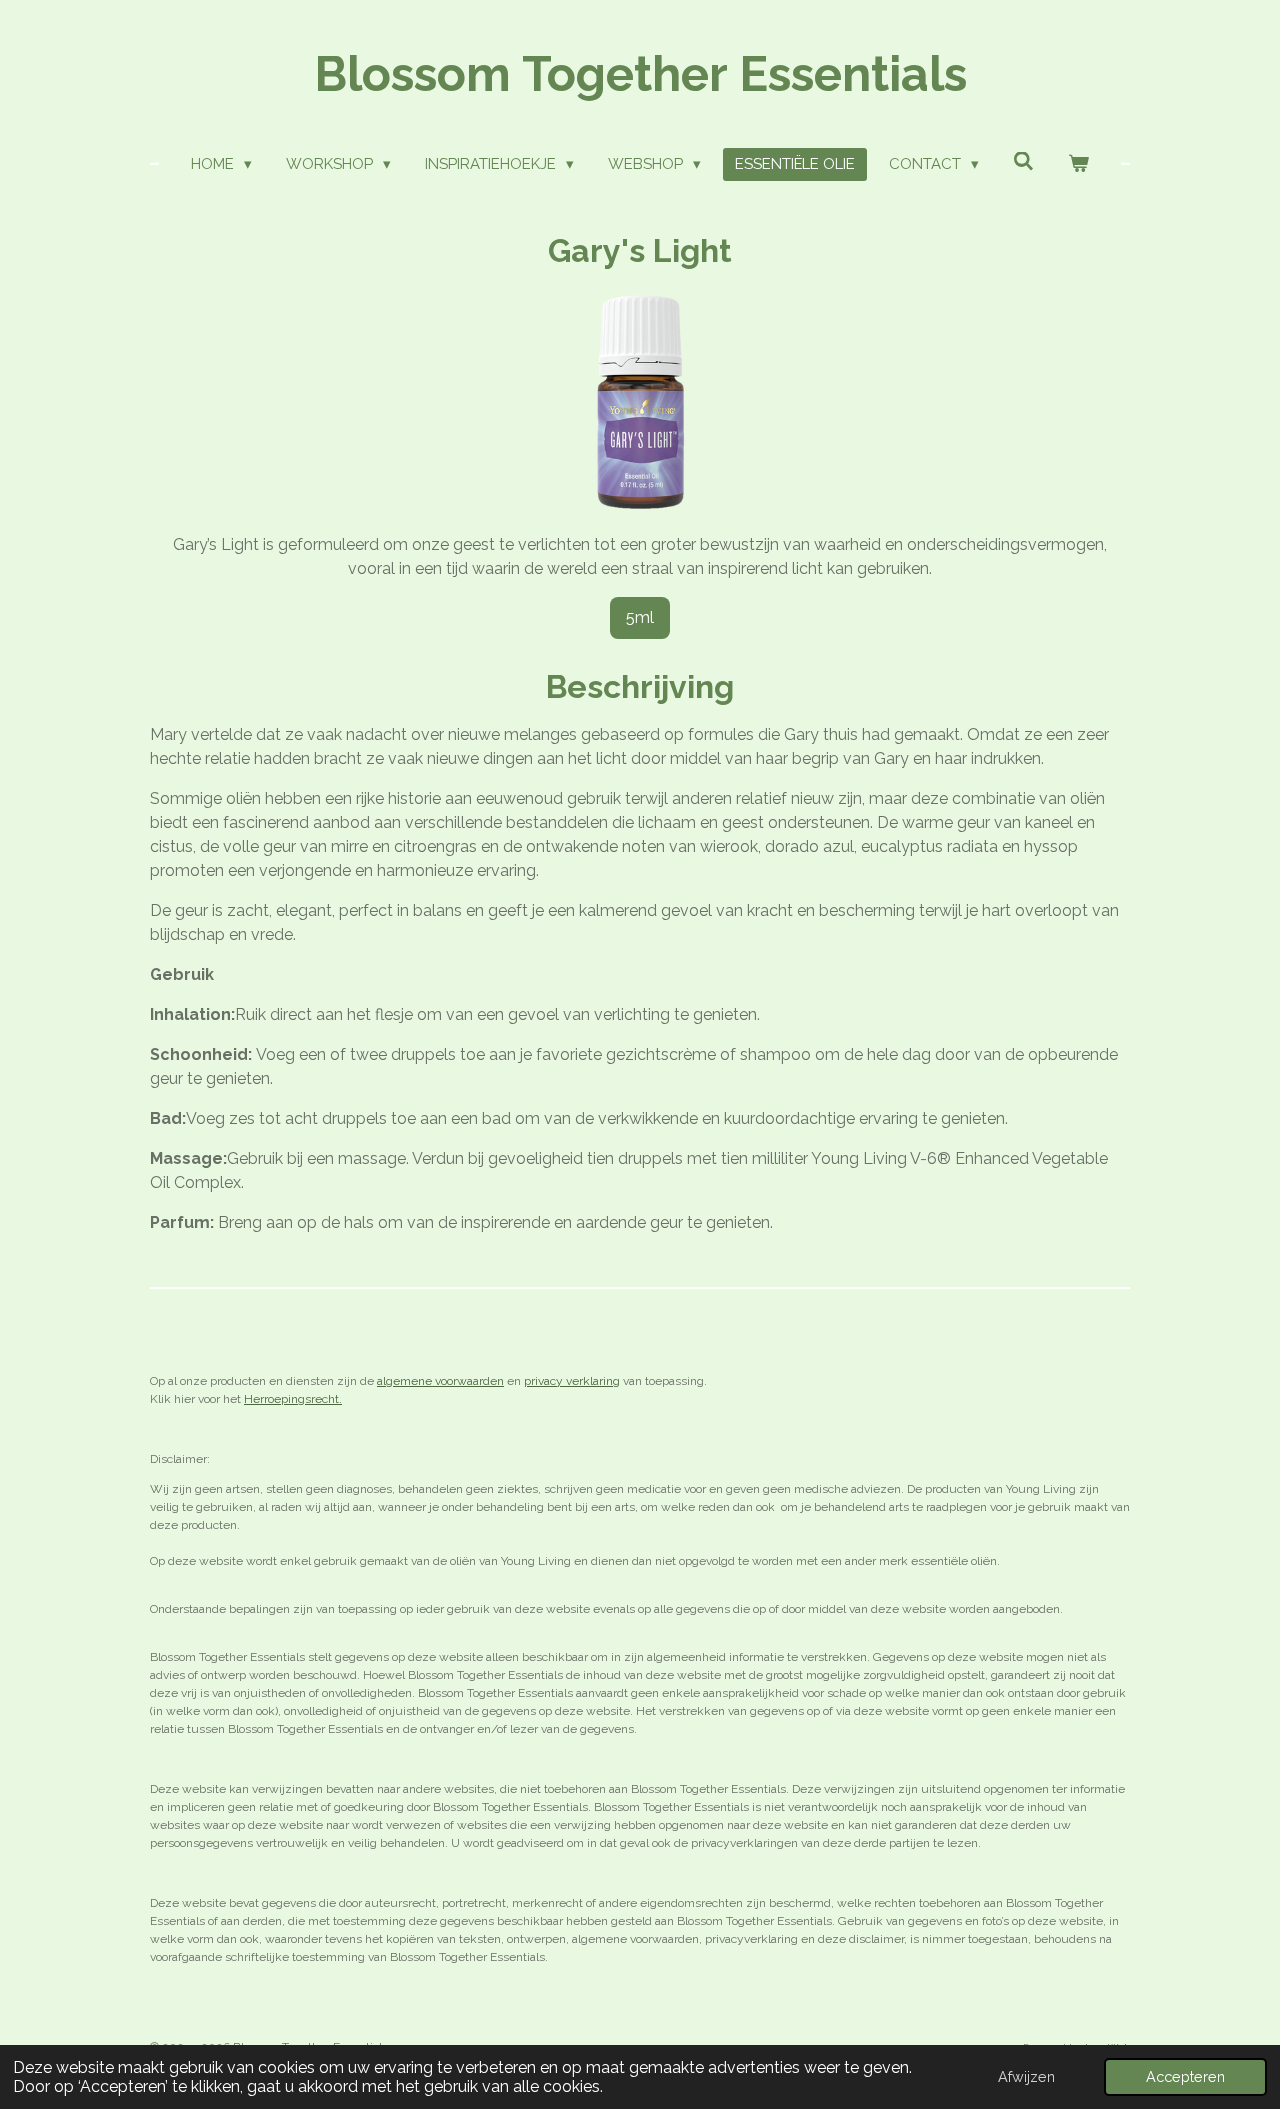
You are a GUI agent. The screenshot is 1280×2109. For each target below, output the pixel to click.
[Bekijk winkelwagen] (1078, 164)
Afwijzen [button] (1026, 2076)
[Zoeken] (1023, 162)
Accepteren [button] (1185, 2076)
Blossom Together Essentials (640, 74)
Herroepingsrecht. (293, 1399)
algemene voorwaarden (440, 1381)
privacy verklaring (572, 1381)
